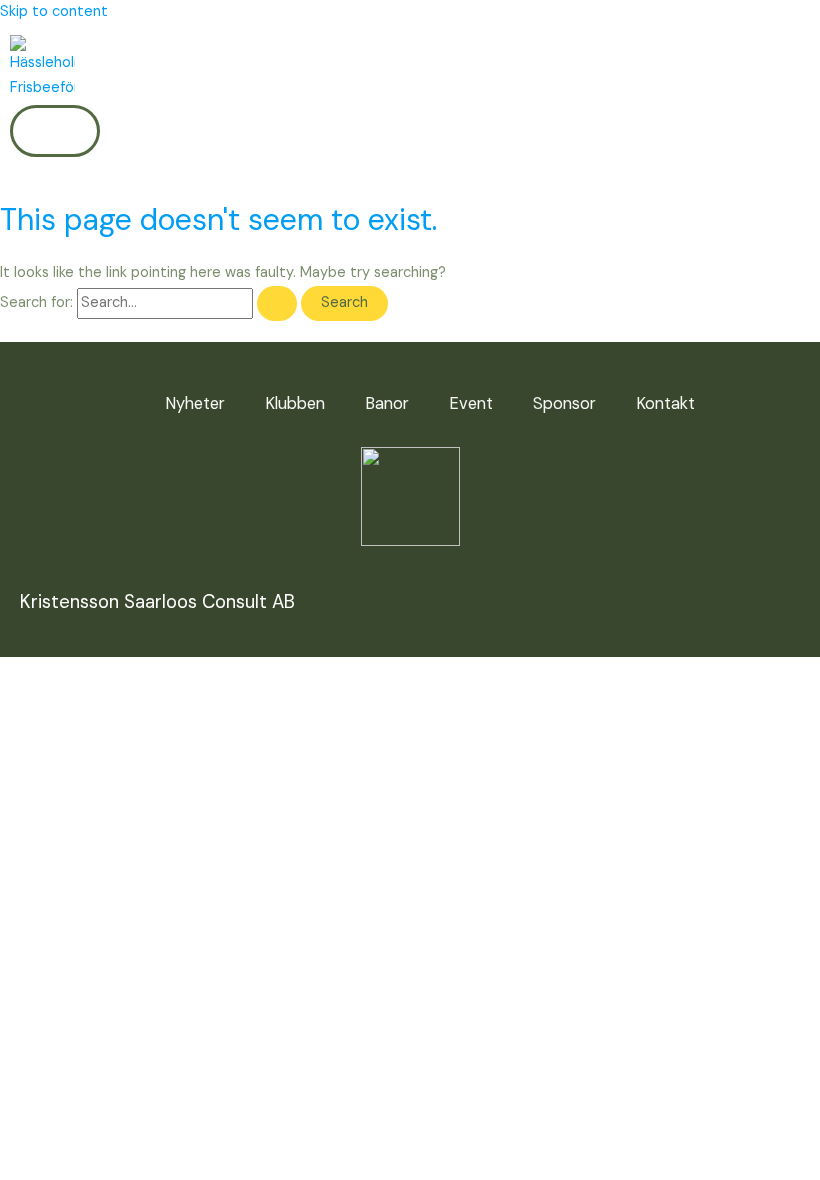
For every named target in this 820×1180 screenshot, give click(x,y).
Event (471, 403)
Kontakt (665, 403)
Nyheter (195, 403)
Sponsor (564, 403)
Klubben (295, 403)
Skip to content (54, 11)
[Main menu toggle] (55, 131)
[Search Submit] (277, 303)
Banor (387, 403)
